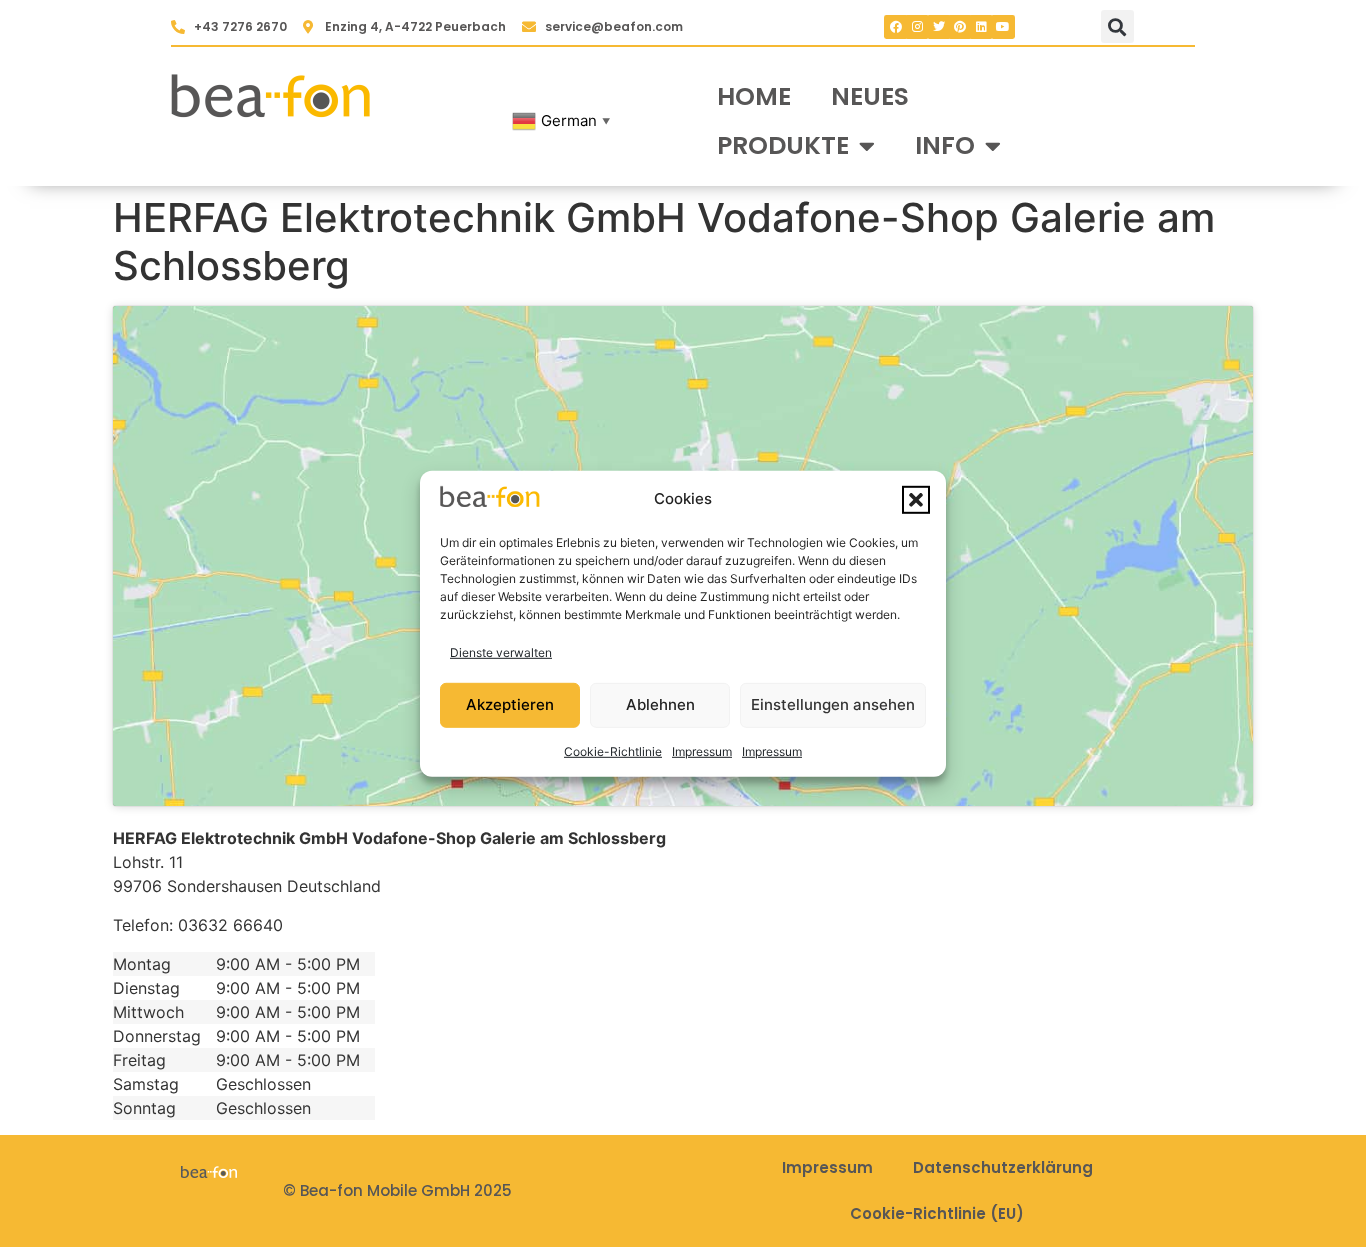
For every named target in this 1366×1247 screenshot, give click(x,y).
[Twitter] (939, 27)
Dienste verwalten (501, 652)
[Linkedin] (981, 27)
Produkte (783, 145)
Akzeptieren (510, 704)
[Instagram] (917, 27)
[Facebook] (896, 27)
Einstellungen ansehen (833, 704)
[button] (916, 499)
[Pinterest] (960, 27)
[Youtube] (1003, 27)
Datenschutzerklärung (1003, 1167)
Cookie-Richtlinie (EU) (937, 1213)
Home (754, 96)
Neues (870, 96)
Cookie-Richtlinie (613, 751)
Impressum (702, 751)
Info (945, 145)
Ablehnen (660, 704)
